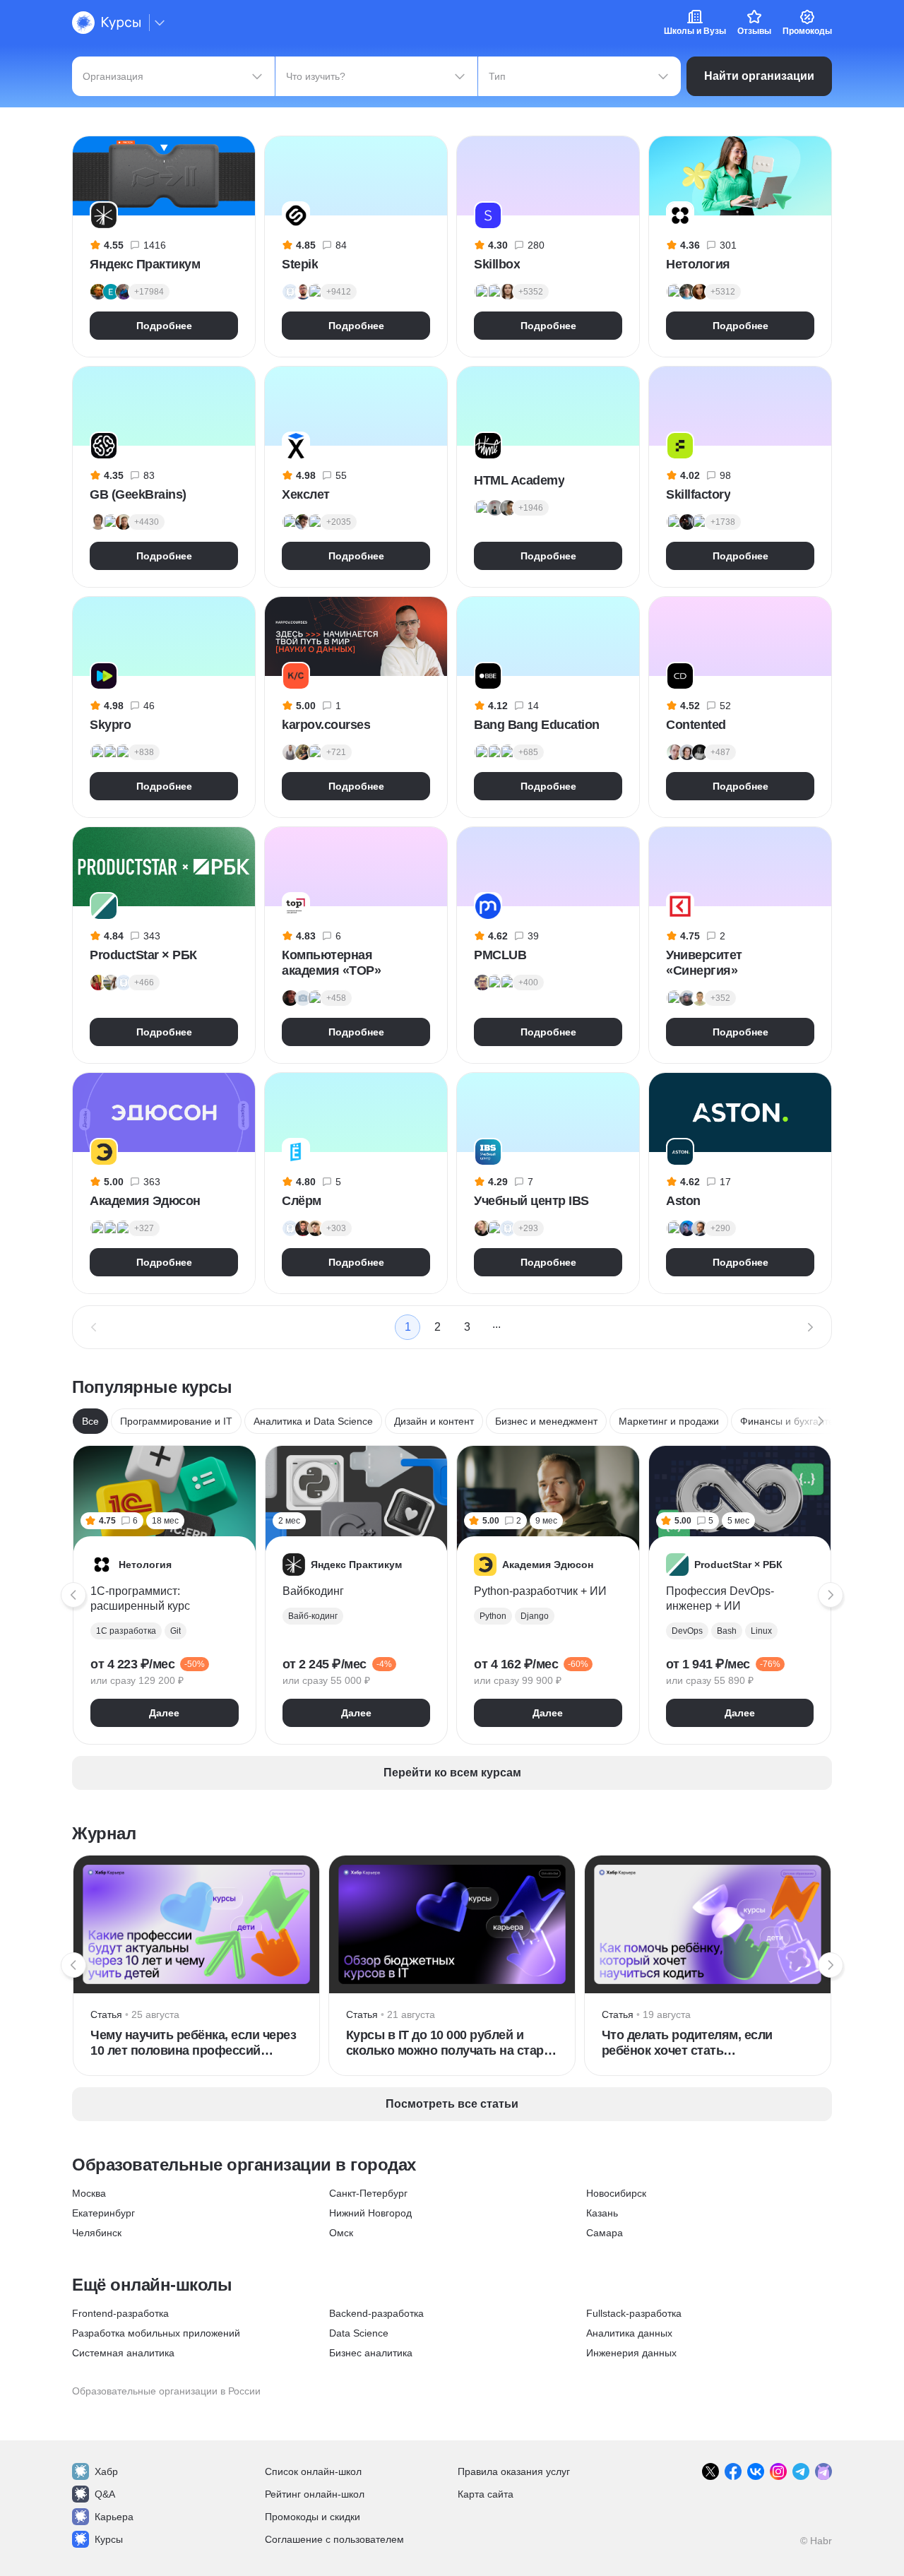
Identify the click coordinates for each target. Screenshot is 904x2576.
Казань (602, 2213)
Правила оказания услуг (514, 2471)
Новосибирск (616, 2193)
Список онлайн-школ (313, 2471)
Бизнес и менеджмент (546, 1421)
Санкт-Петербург (368, 2193)
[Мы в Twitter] (710, 2471)
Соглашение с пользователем (334, 2539)
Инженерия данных (631, 2353)
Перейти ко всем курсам (452, 1773)
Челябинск (97, 2233)
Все (90, 1421)
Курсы (109, 2539)
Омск (341, 2233)
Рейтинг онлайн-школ (315, 2494)
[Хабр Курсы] (106, 23)
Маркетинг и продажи (669, 1421)
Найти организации (759, 76)
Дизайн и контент (434, 1421)
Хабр (106, 2471)
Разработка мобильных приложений (156, 2333)
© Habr (816, 2541)
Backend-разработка (376, 2313)
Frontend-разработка (120, 2313)
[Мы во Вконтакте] (756, 2471)
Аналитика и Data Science (313, 1421)
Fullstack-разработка (634, 2313)
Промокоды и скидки (313, 2517)
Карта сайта (486, 2494)
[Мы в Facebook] (733, 2471)
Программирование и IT (176, 1421)
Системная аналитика (123, 2353)
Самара (605, 2233)
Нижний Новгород (370, 2213)
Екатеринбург (103, 2213)
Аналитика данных (629, 2333)
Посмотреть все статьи (452, 2104)
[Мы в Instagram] (778, 2471)
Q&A (105, 2494)
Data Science (359, 2333)
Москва (89, 2193)
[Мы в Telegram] (801, 2471)
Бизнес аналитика (371, 2353)
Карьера (114, 2517)
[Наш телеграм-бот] (823, 2471)
